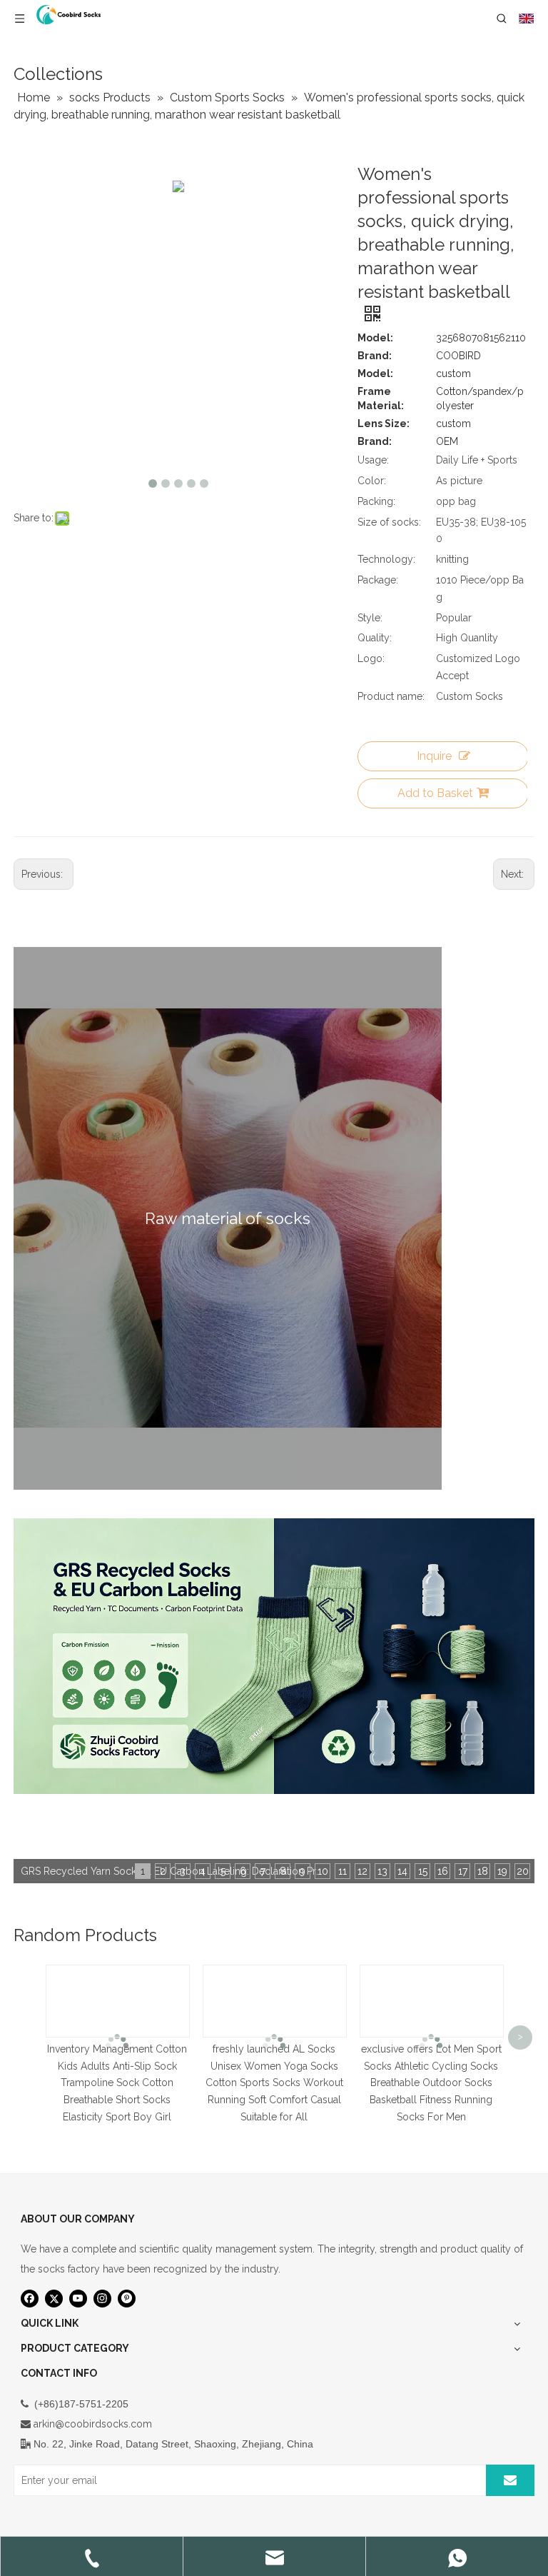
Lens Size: (384, 424)
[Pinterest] (127, 2299)
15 (423, 1871)
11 (342, 1871)
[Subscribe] (510, 2480)
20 (523, 1871)
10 (323, 1871)
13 (382, 1871)
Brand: (375, 356)
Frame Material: (381, 399)
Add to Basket (435, 793)
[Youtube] (78, 2299)
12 (362, 1871)
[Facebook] (30, 2299)
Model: (375, 338)
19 (502, 1871)
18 (483, 1871)
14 (402, 1871)
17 (463, 1871)
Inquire (434, 756)
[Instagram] (102, 2299)
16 (443, 1871)
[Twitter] (54, 2299)
